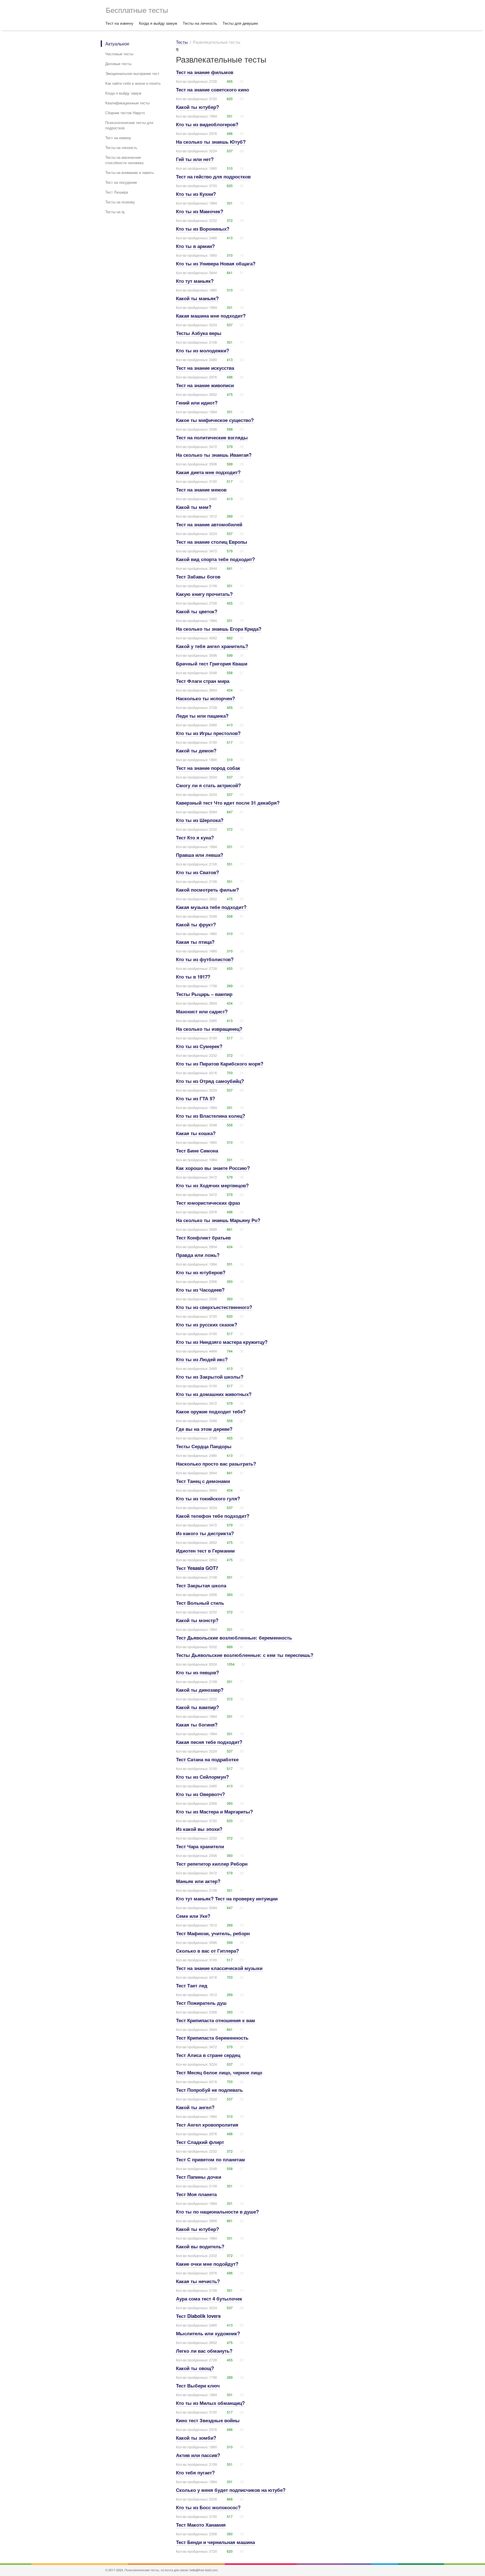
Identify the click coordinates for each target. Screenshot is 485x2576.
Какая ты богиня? (197, 1725)
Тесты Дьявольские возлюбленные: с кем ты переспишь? (245, 1655)
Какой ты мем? (194, 507)
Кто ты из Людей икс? (202, 1359)
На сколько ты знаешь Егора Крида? (219, 629)
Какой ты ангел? (195, 2107)
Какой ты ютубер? (197, 107)
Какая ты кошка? (196, 1133)
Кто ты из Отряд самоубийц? (210, 1081)
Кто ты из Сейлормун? (202, 1777)
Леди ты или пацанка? (202, 716)
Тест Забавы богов (198, 577)
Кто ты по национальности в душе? (217, 2212)
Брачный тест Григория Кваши (212, 663)
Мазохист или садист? (202, 1011)
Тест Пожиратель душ (201, 2003)
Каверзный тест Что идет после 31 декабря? (228, 803)
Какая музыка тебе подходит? (211, 907)
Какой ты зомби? (196, 2438)
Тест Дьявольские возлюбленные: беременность (234, 1638)
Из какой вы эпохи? (199, 1829)
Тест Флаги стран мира (203, 681)
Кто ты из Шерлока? (200, 820)
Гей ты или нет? (195, 159)
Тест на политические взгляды (212, 437)
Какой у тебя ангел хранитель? (212, 646)
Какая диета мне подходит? (208, 472)
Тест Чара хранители (200, 1846)
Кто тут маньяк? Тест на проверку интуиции (227, 1898)
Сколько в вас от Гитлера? (207, 1951)
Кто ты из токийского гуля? (208, 1498)
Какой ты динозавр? (200, 1690)
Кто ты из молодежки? (203, 350)
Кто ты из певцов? (197, 1672)
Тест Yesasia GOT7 (197, 1568)
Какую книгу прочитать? (204, 594)
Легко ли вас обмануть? (204, 2351)
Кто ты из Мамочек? (200, 211)
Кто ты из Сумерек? (199, 1046)
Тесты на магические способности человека (124, 160)
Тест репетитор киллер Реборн (212, 1864)
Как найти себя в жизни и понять (133, 83)
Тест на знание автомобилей (209, 524)
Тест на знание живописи (205, 385)
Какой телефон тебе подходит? (213, 1516)
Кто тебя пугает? (195, 2472)
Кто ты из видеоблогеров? (207, 124)
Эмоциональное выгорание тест (132, 73)
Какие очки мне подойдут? (207, 2264)
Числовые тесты (119, 54)
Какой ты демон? (196, 750)
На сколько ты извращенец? (209, 1029)
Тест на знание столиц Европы (212, 542)
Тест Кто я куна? (195, 837)
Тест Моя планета (196, 2194)
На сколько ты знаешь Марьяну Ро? (218, 1220)
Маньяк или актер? (198, 1881)
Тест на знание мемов (201, 490)
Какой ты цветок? (197, 611)
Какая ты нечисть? (198, 2281)
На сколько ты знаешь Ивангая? (214, 455)
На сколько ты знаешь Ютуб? (211, 142)
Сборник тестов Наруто (125, 113)
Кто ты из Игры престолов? (208, 733)
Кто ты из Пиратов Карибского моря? (220, 1064)
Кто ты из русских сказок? (207, 1324)
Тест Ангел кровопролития (207, 2125)
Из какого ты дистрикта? (205, 1533)
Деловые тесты (118, 64)
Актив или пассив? (198, 2455)
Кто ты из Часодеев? (200, 1290)
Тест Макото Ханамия (201, 2525)
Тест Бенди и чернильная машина (215, 2542)
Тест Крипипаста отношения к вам (216, 2020)
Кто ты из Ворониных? (203, 229)
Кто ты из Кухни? (196, 194)
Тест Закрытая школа (201, 1585)
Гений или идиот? (197, 403)
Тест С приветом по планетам (211, 2159)
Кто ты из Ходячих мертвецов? (212, 1185)
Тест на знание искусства (205, 368)
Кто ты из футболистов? (205, 959)
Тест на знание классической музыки (219, 1968)
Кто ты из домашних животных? (214, 1394)
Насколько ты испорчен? (205, 698)
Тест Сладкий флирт (200, 2142)
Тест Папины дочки (199, 2177)
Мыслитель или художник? (208, 2333)
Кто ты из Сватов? (197, 872)
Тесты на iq (115, 212)
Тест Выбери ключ (198, 2386)
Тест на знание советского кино (212, 89)
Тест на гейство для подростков (213, 176)
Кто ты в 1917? (193, 977)
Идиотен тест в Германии (205, 1551)
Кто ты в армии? (195, 246)
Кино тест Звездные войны (208, 2420)
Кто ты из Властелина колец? (211, 1116)
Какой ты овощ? (195, 2368)
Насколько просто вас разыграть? (216, 1464)
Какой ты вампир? (197, 1707)
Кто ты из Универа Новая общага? (216, 263)
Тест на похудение (121, 182)
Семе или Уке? (193, 1916)
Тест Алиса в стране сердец (208, 2055)
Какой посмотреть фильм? (207, 890)
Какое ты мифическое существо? (215, 420)
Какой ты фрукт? (196, 924)
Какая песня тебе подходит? (209, 1742)
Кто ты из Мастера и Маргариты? (214, 1812)
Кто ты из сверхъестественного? (214, 1307)
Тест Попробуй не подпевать (209, 2090)
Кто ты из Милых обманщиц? (210, 2403)
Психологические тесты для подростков (129, 125)
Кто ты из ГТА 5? (195, 1098)
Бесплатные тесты (137, 10)
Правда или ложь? (198, 1255)
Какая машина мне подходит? (211, 316)
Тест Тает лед (192, 1985)
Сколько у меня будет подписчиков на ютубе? (231, 2490)
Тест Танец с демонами (203, 1481)
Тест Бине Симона (197, 1151)
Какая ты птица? (195, 942)
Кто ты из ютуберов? (201, 1272)
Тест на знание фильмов (205, 72)
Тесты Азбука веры (199, 333)
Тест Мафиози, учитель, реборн (213, 1933)
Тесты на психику (120, 202)
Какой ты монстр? (197, 1620)
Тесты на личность (200, 23)
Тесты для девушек (240, 23)
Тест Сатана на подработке (207, 1759)
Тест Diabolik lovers (198, 2316)
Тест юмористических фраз (208, 1203)
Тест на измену (119, 23)
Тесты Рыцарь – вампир (204, 994)
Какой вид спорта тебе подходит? (215, 559)
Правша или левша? (200, 855)
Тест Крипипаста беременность (212, 2038)
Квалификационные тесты (127, 103)
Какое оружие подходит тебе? (211, 1411)
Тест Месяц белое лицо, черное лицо (219, 2072)
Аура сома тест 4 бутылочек (209, 2299)
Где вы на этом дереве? (204, 1429)
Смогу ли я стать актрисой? (208, 785)
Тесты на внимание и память (130, 172)
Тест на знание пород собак (208, 768)
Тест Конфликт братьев (203, 1238)
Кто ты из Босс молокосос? (208, 2507)
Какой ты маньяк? (197, 298)
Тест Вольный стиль (200, 1603)
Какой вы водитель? (200, 2246)
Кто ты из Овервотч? (200, 1794)
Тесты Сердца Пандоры (204, 1446)
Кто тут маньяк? (195, 281)
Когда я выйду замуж (158, 23)
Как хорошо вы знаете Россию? (213, 1168)
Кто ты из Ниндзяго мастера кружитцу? (222, 1342)
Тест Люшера (117, 192)
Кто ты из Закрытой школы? (210, 1377)
